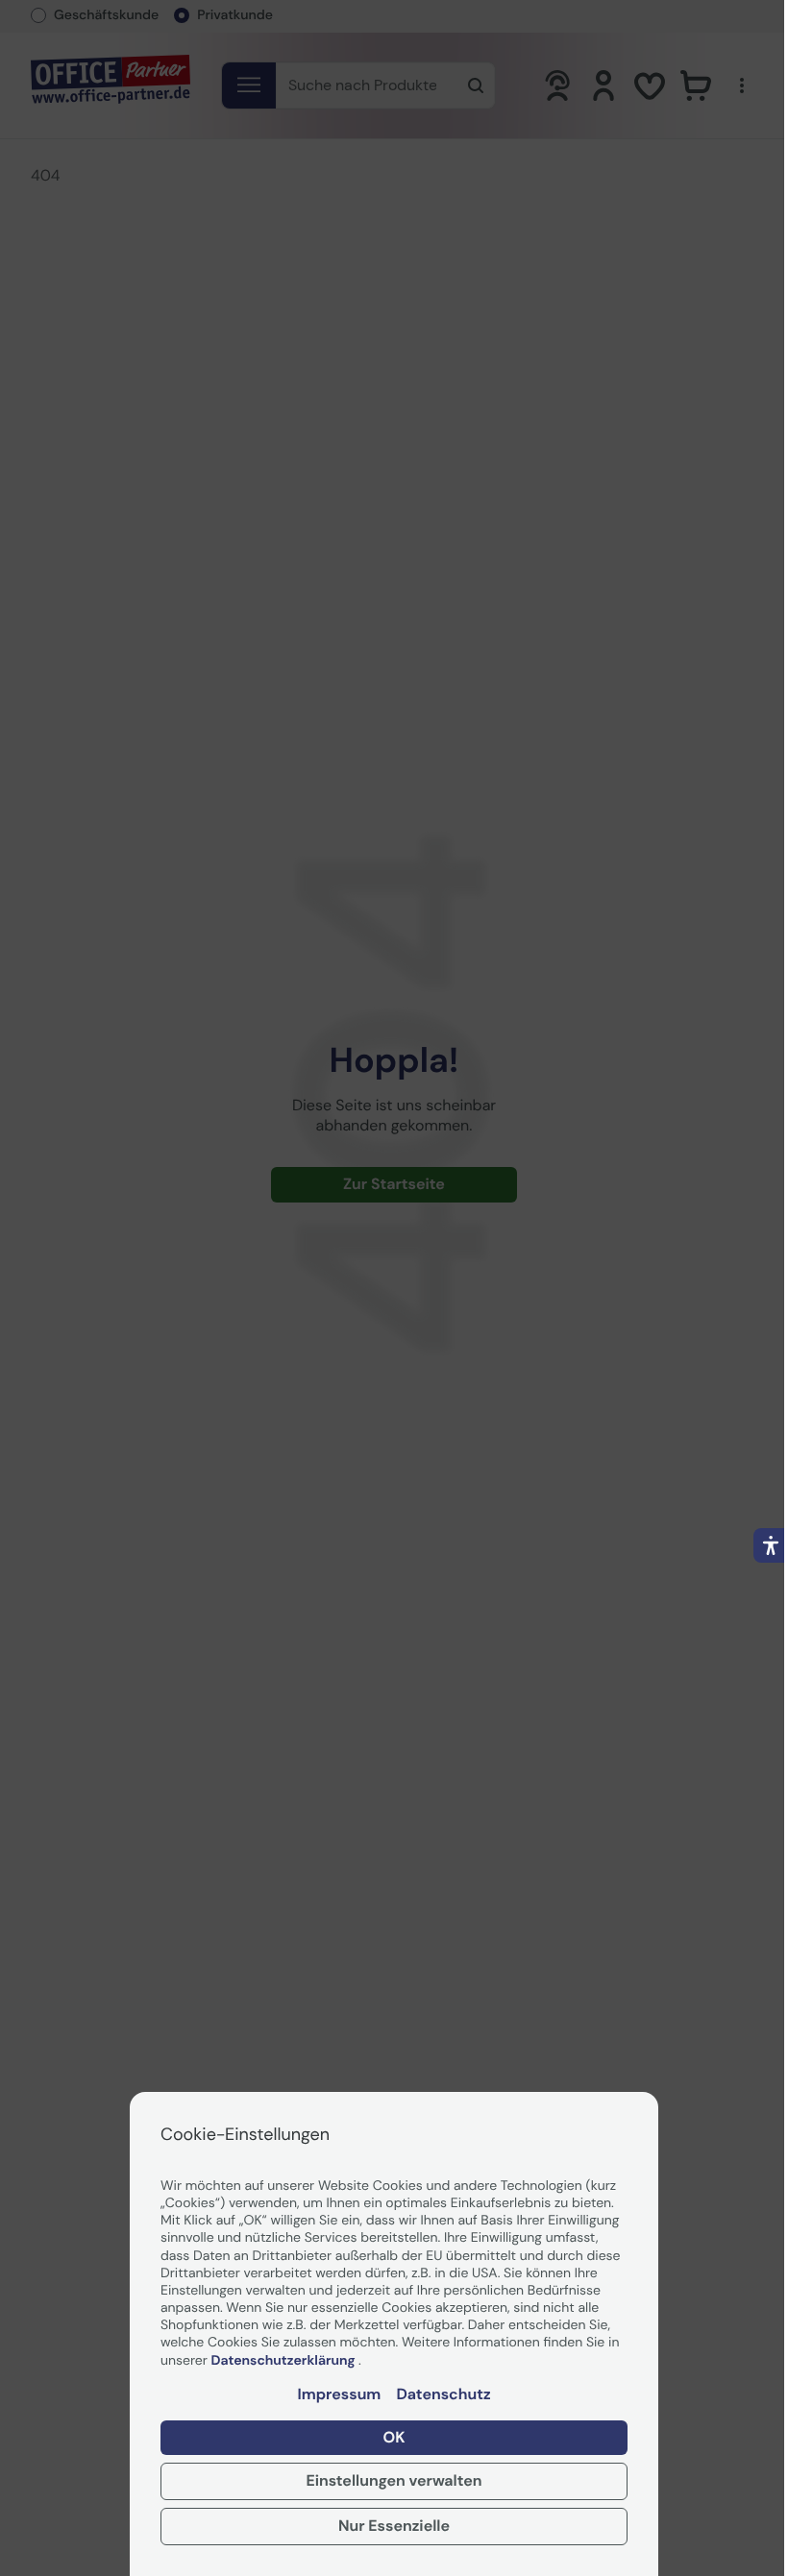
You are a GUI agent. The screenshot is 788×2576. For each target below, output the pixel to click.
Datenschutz (443, 2394)
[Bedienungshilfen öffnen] (771, 1545)
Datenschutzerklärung (285, 2361)
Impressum (339, 2394)
